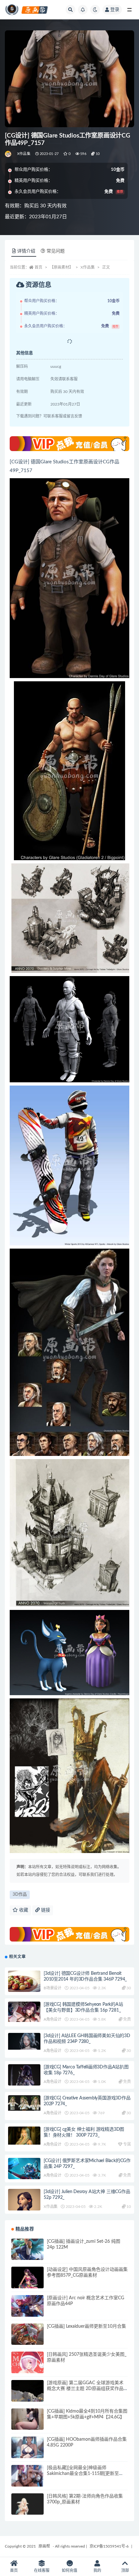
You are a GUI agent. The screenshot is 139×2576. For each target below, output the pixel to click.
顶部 (125, 2571)
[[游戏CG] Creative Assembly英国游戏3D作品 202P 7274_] (24, 2103)
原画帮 (44, 2546)
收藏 (23, 1910)
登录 (115, 10)
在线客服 (42, 2571)
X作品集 (24, 154)
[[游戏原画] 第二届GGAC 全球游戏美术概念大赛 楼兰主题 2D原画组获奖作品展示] (27, 2396)
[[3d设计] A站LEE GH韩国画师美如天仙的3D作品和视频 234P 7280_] (24, 2041)
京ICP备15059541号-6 (109, 2546)
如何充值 (69, 2571)
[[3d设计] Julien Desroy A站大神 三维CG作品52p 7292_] (24, 2207)
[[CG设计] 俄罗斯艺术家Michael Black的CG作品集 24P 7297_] (24, 2169)
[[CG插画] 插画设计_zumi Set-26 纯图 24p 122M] (27, 2255)
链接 (45, 1910)
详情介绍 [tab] (26, 251)
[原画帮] (9, 154)
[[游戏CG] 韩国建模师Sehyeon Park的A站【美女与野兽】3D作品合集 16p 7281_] (24, 2012)
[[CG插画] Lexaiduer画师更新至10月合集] (27, 2340)
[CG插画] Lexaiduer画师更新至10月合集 (86, 2326)
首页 (38, 267)
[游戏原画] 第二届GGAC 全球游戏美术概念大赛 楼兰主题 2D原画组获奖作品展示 (85, 2389)
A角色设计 (53, 2019)
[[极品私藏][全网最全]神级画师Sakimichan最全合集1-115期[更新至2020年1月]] (27, 2481)
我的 (97, 2571)
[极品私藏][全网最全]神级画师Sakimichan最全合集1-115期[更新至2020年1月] (83, 2474)
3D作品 (20, 1895)
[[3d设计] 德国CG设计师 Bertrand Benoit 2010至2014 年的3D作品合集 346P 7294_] (24, 1987)
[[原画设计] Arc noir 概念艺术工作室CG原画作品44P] (27, 2311)
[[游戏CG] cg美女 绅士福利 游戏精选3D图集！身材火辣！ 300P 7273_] (24, 2136)
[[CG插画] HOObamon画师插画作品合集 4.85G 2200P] (27, 2453)
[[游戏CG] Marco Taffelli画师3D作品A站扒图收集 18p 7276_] (24, 2085)
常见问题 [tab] (56, 251)
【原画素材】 (61, 267)
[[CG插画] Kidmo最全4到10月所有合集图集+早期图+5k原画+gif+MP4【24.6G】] (27, 2425)
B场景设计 (53, 1988)
